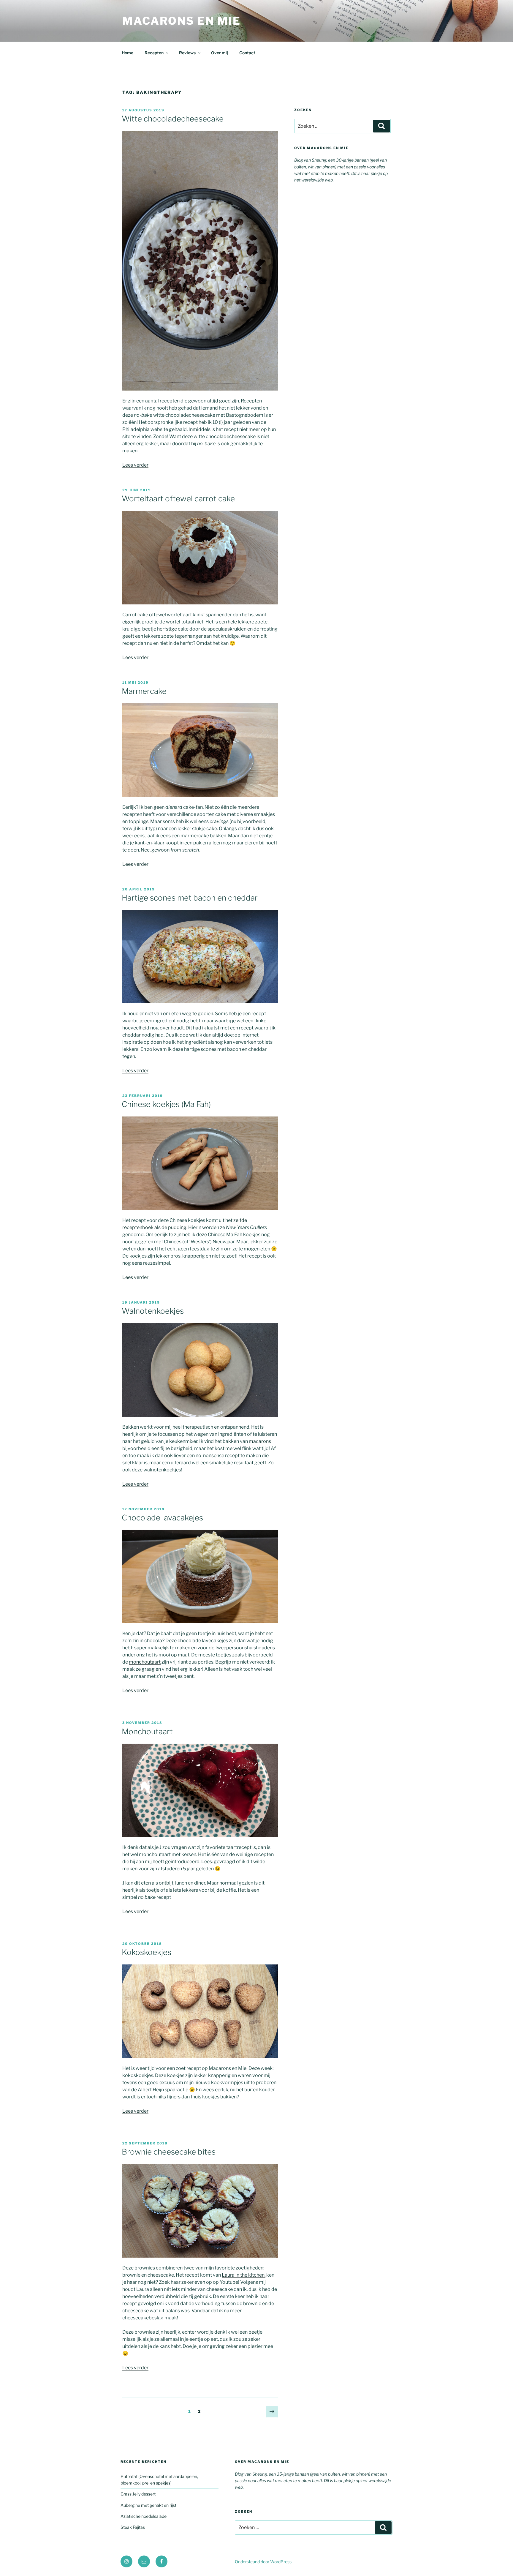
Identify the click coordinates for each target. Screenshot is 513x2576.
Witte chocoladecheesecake (173, 119)
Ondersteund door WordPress (263, 2562)
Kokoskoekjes (147, 1952)
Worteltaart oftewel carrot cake (178, 499)
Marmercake (144, 691)
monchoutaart (145, 1662)
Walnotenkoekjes (153, 1311)
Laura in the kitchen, (244, 2275)
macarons (260, 1441)
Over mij (220, 53)
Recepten (154, 53)
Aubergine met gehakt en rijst (148, 2505)
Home (128, 53)
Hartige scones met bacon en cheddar (190, 898)
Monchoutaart (147, 1731)
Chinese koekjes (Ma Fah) (166, 1104)
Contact (247, 53)
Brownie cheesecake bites (169, 2152)
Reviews (187, 53)
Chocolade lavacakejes (162, 1518)
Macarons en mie (182, 21)
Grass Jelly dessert (138, 2494)
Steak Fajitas (133, 2527)
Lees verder (135, 465)
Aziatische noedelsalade (144, 2516)
